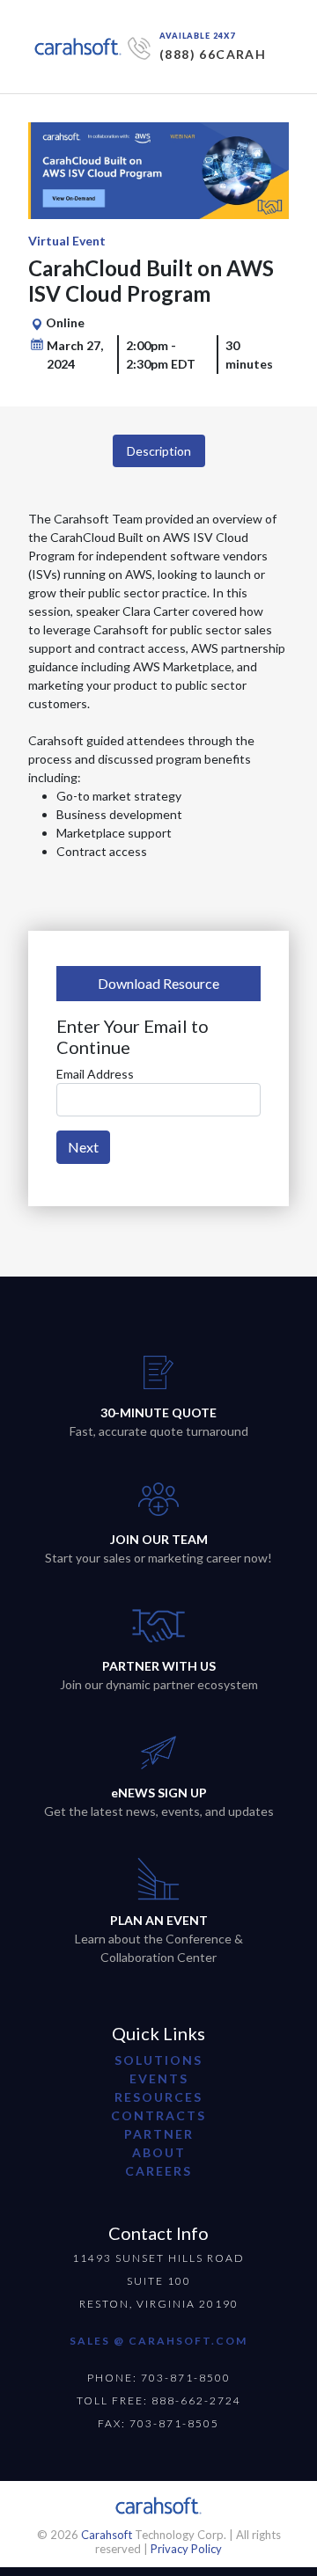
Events (159, 2078)
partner (159, 2134)
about (159, 2152)
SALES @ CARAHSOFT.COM (158, 2341)
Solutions (158, 2060)
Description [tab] (159, 451)
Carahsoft (107, 2535)
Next (83, 1147)
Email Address (95, 1074)
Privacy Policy (186, 2549)
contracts (158, 2115)
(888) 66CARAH (213, 54)
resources (158, 2097)
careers (158, 2171)
